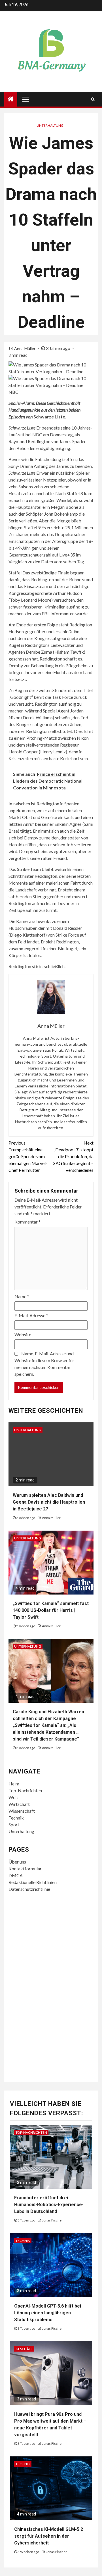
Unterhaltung (50, 125)
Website (23, 1334)
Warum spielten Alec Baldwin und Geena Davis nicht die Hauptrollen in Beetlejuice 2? (49, 1502)
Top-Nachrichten (25, 1790)
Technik (16, 1818)
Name (22, 1296)
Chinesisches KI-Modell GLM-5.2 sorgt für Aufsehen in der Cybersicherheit (49, 2536)
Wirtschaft (19, 1804)
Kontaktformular (25, 1869)
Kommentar (27, 1222)
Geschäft (24, 2349)
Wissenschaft (22, 1811)
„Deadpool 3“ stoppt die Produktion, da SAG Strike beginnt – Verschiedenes (73, 1156)
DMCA (16, 1875)
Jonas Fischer (52, 2220)
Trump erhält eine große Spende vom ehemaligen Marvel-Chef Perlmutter (28, 1156)
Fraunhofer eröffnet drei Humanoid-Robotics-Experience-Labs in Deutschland (49, 2205)
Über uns (17, 1862)
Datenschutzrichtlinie (29, 1889)
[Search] (93, 99)
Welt (13, 1797)
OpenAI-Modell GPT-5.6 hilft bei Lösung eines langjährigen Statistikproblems (48, 2313)
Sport (14, 1824)
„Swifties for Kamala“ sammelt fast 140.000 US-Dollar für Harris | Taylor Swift (51, 1610)
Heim (14, 1784)
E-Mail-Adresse (31, 1315)
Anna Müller (25, 348)
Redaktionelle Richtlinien (33, 1882)
